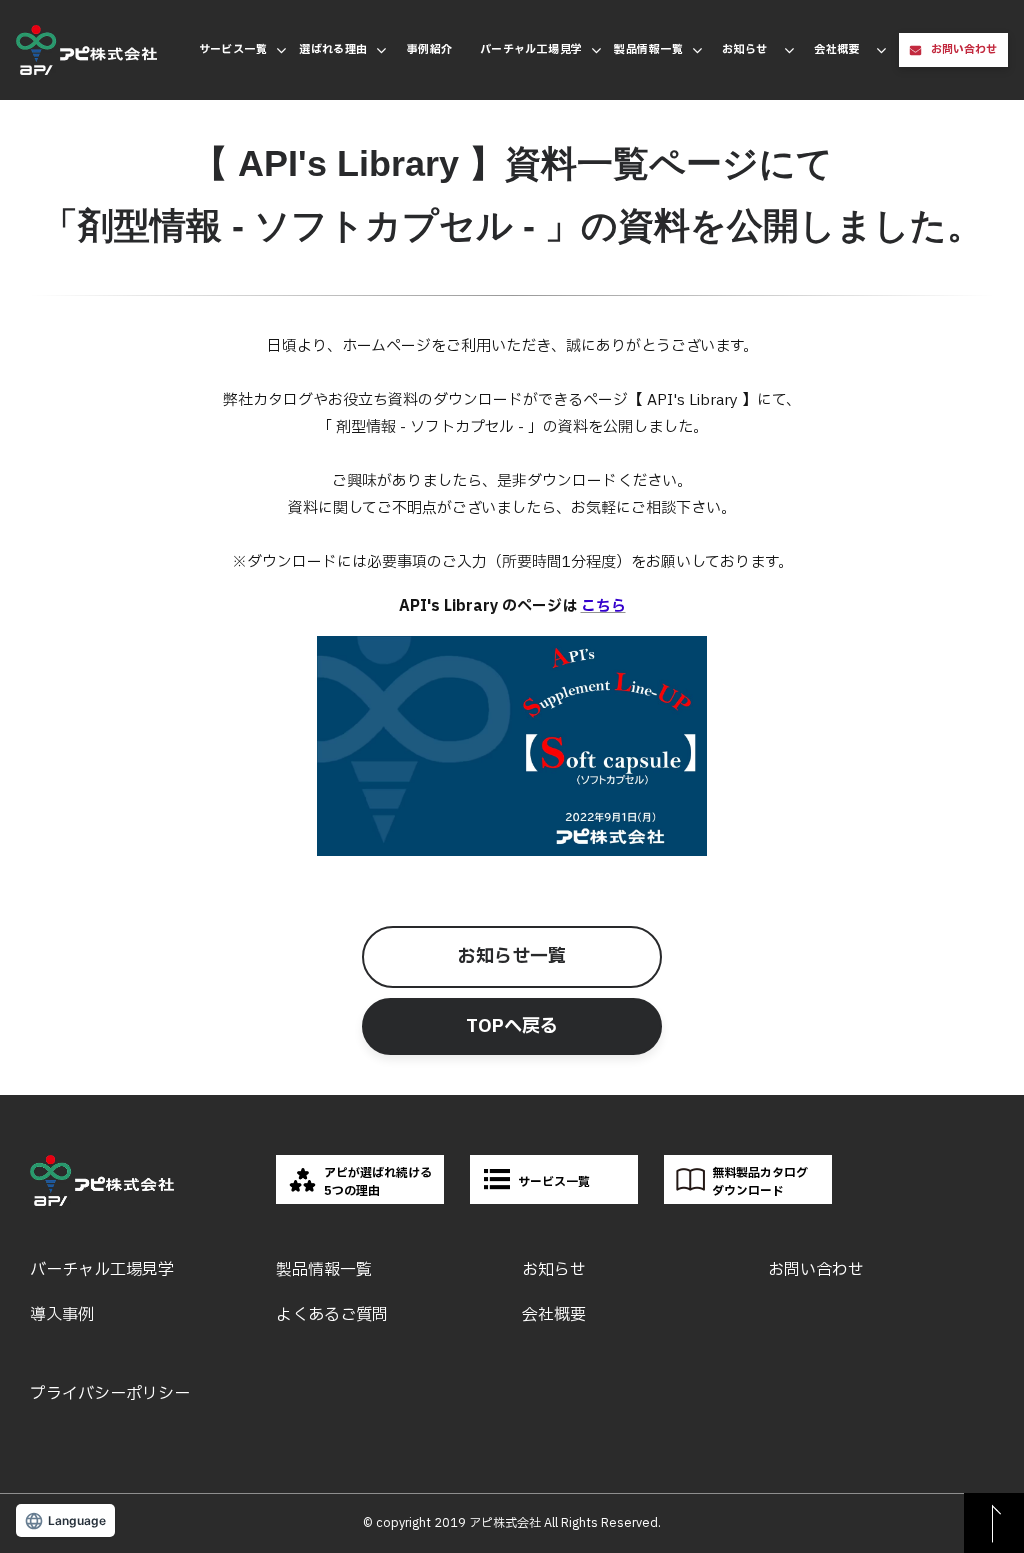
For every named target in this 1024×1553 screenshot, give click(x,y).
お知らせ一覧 (512, 956)
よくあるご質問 (332, 1315)
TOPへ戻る (512, 1026)
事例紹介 (430, 49)
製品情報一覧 (648, 49)
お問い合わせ (964, 49)
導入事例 (62, 1315)
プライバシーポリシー (110, 1394)
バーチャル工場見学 (531, 49)
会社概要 (837, 49)
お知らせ (745, 49)
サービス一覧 (233, 49)
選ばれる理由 (333, 49)
